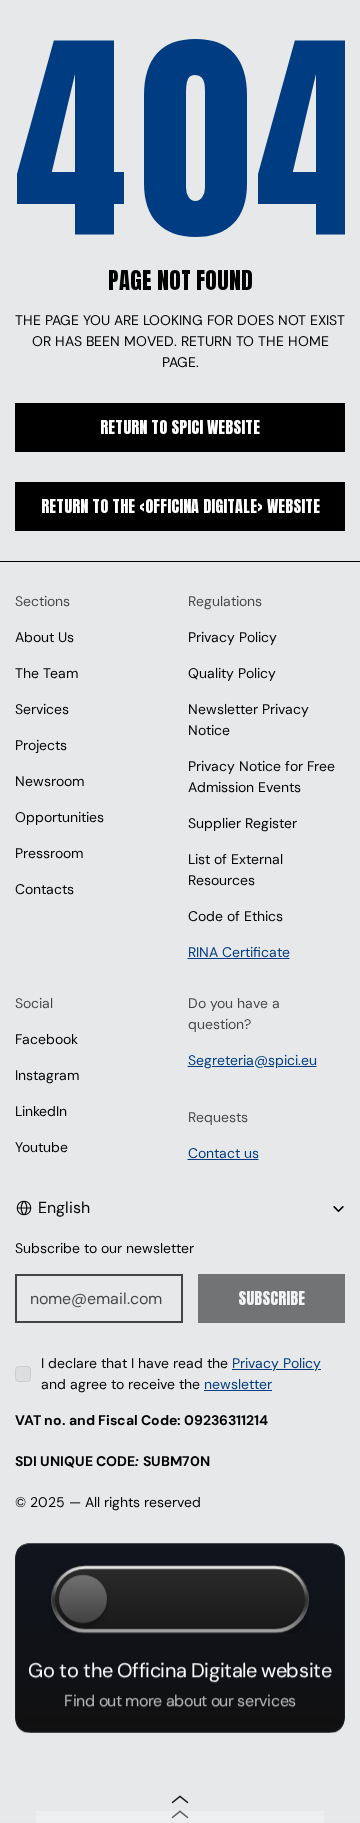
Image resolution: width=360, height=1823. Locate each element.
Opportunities (59, 817)
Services (42, 709)
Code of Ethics (235, 916)
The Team (46, 673)
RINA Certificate (239, 952)
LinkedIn (41, 1111)
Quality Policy (232, 673)
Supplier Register (242, 823)
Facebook (46, 1039)
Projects (41, 745)
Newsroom (49, 781)
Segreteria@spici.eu (252, 1060)
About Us (44, 637)
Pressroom (49, 853)
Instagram (47, 1075)
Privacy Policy (232, 637)
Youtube (41, 1147)
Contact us (223, 1153)
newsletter (238, 1384)
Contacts (44, 889)
